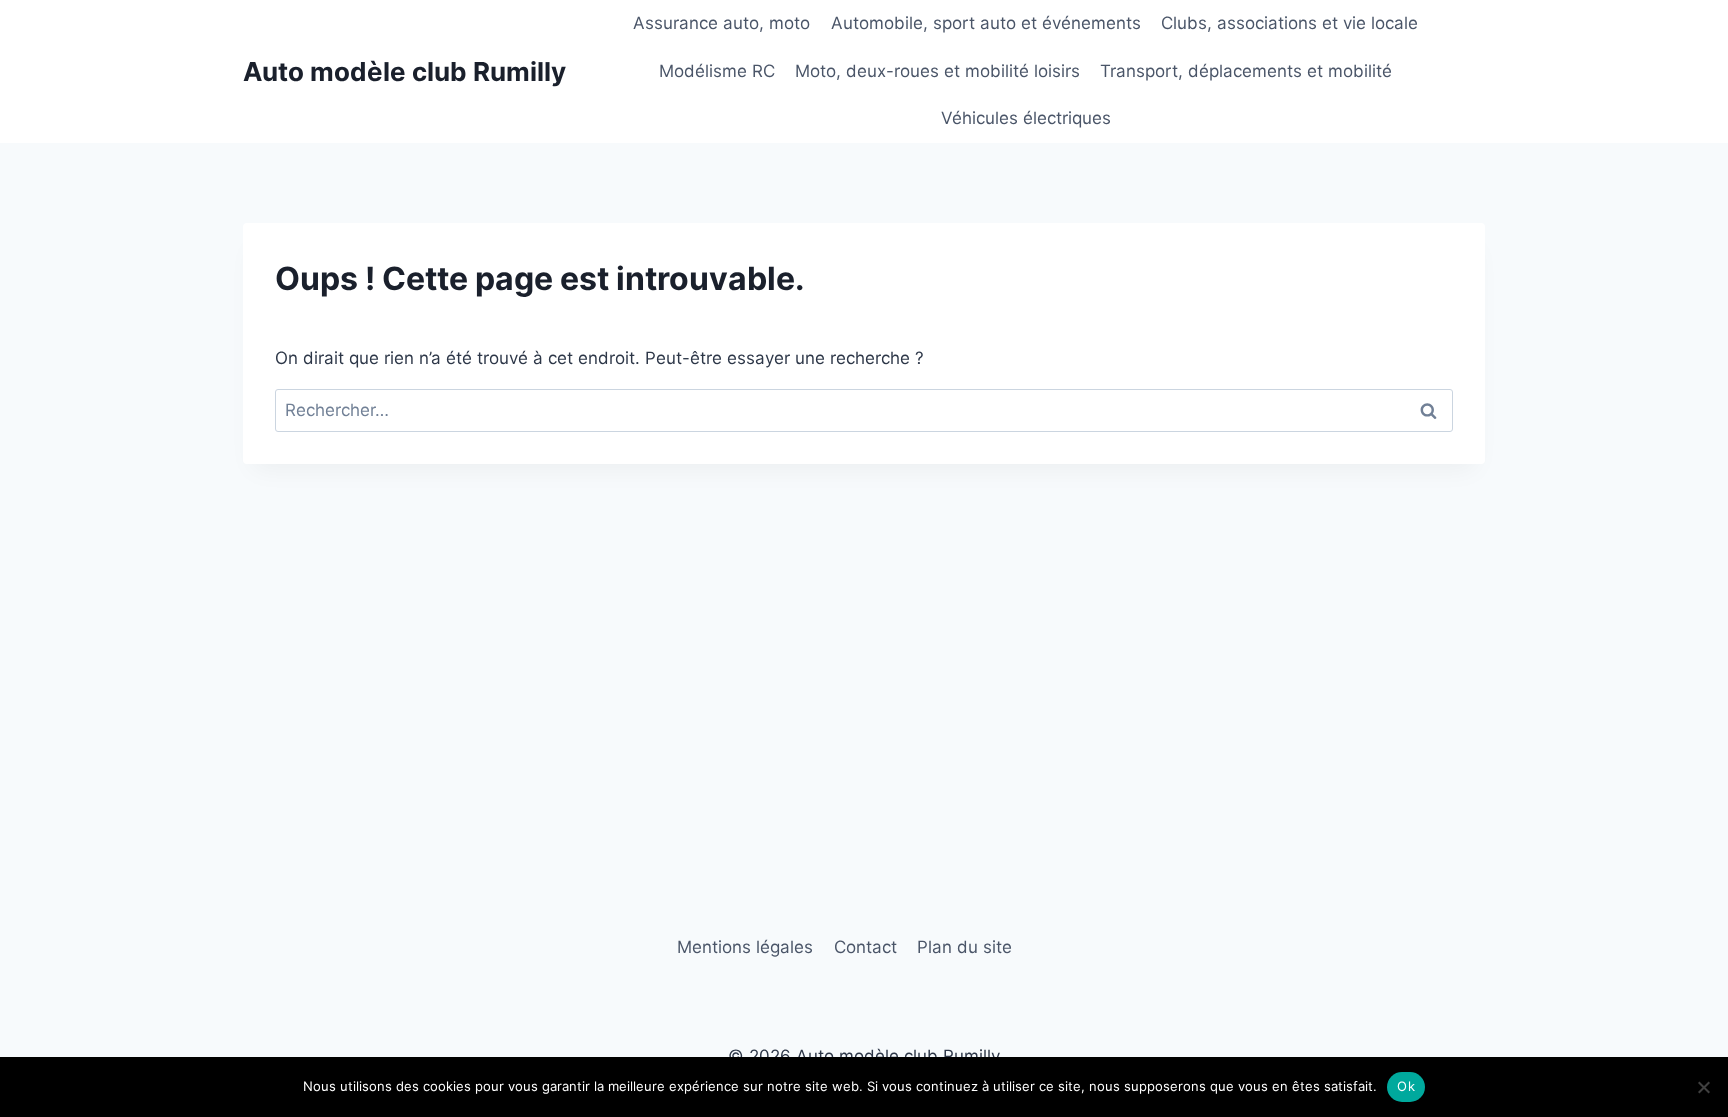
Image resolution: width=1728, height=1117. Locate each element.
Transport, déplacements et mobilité (1246, 71)
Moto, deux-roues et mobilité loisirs (937, 71)
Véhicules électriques (1026, 118)
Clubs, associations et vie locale (1289, 23)
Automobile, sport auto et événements (986, 23)
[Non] (1703, 1087)
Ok (1406, 1086)
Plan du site (964, 947)
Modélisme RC (717, 71)
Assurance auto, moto (721, 23)
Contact (865, 947)
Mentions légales (745, 947)
